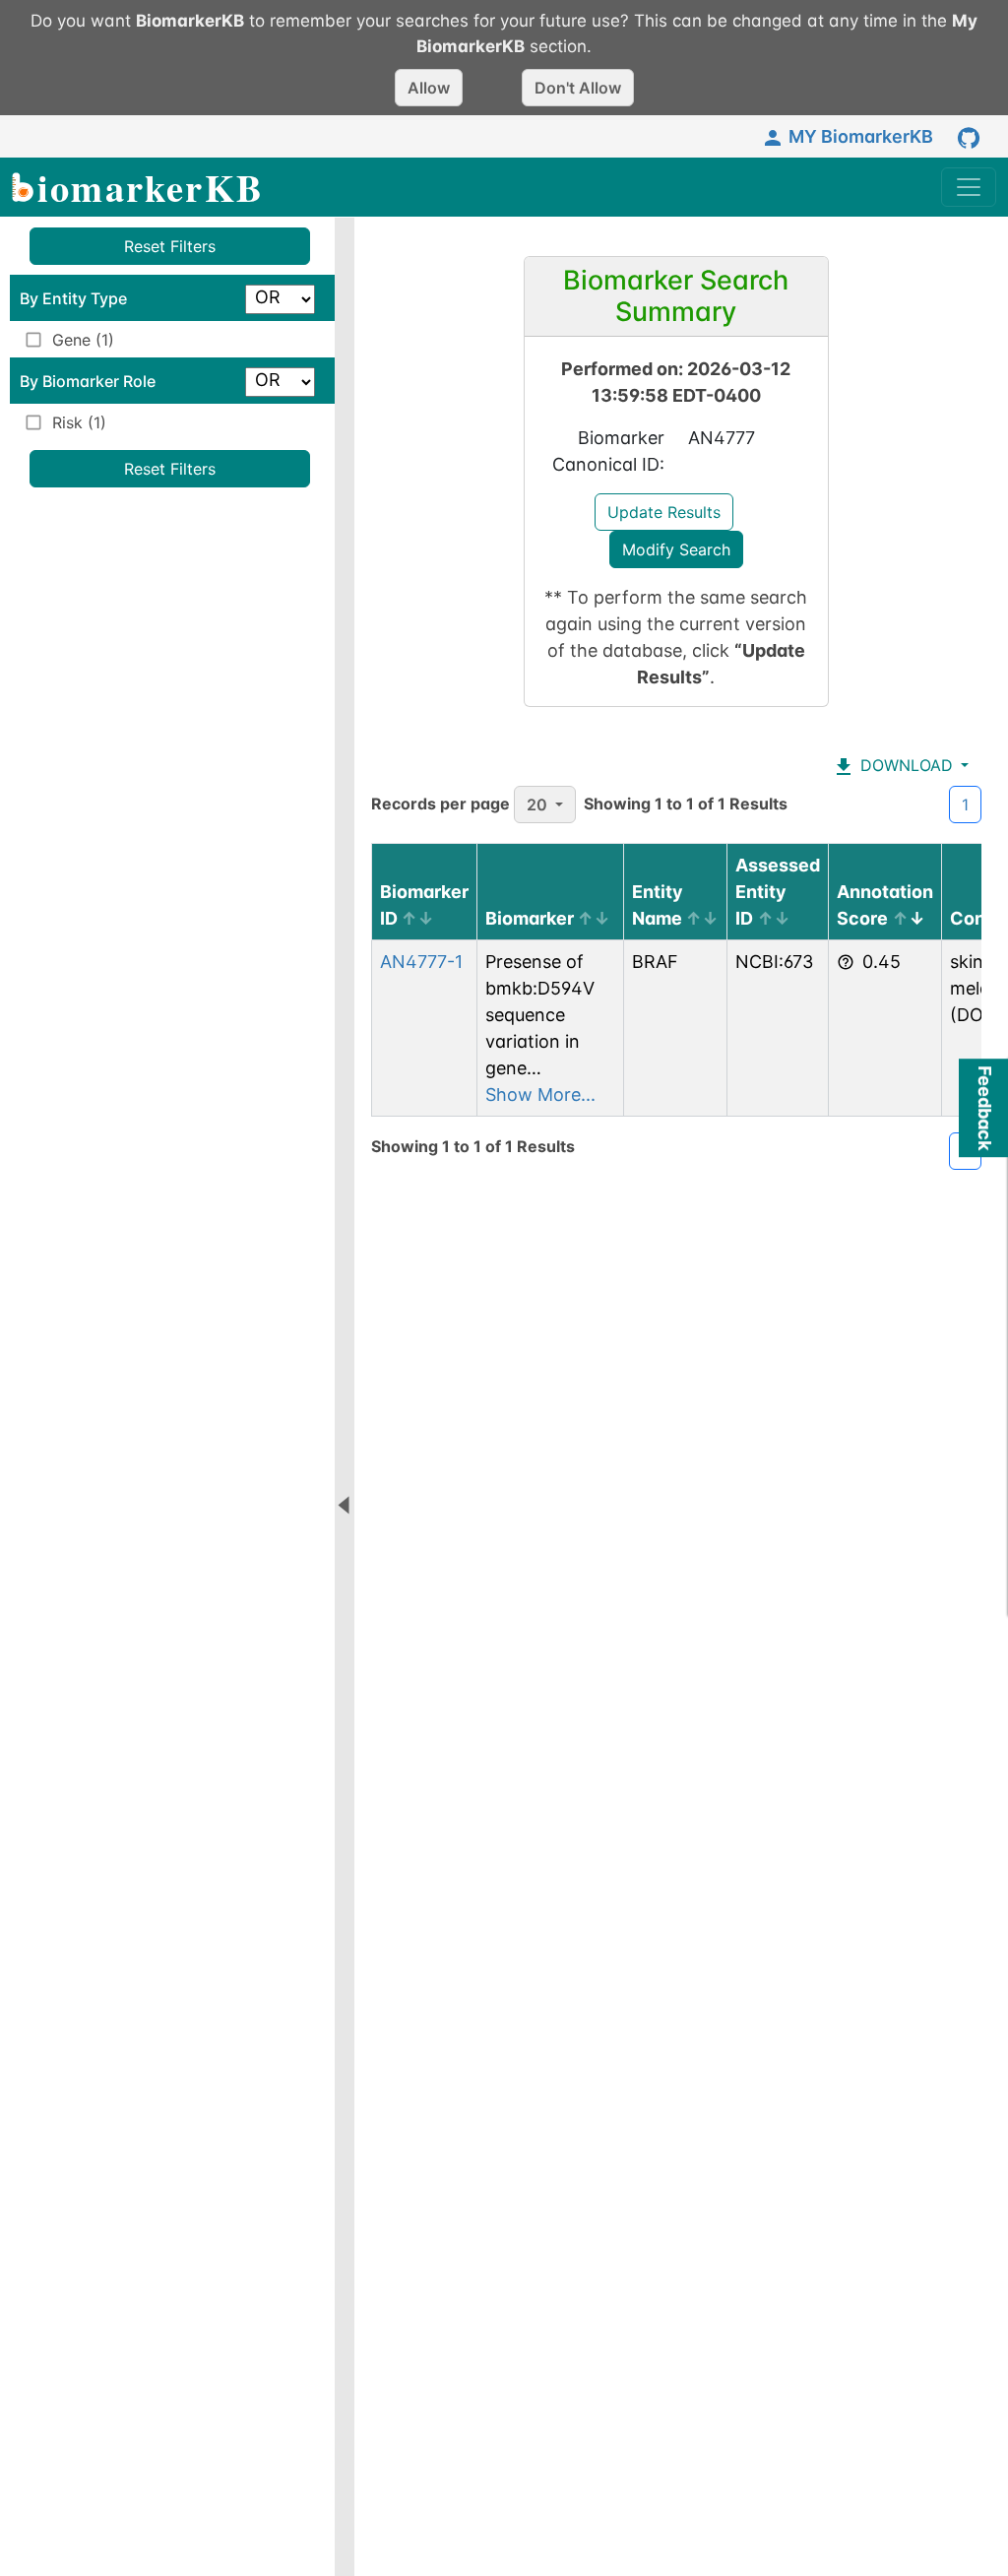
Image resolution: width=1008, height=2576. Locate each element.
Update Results (664, 512)
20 (537, 805)
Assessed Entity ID (778, 892)
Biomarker (530, 918)
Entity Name (658, 905)
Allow (429, 88)
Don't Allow (578, 88)
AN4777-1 (421, 962)
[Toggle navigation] (969, 187)
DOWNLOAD (904, 765)
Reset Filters (170, 246)
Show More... (540, 1095)
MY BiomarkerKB (861, 136)
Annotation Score (885, 905)
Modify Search (676, 549)
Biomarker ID (424, 905)
